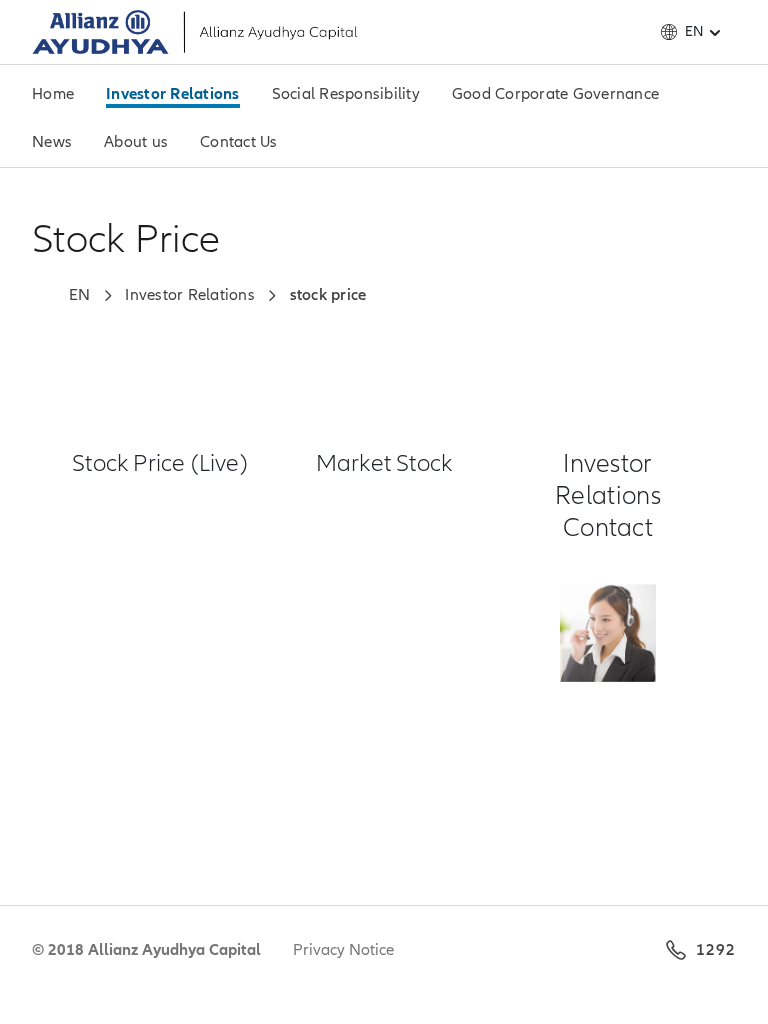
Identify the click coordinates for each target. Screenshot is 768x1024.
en (694, 31)
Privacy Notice (343, 950)
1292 (716, 950)
